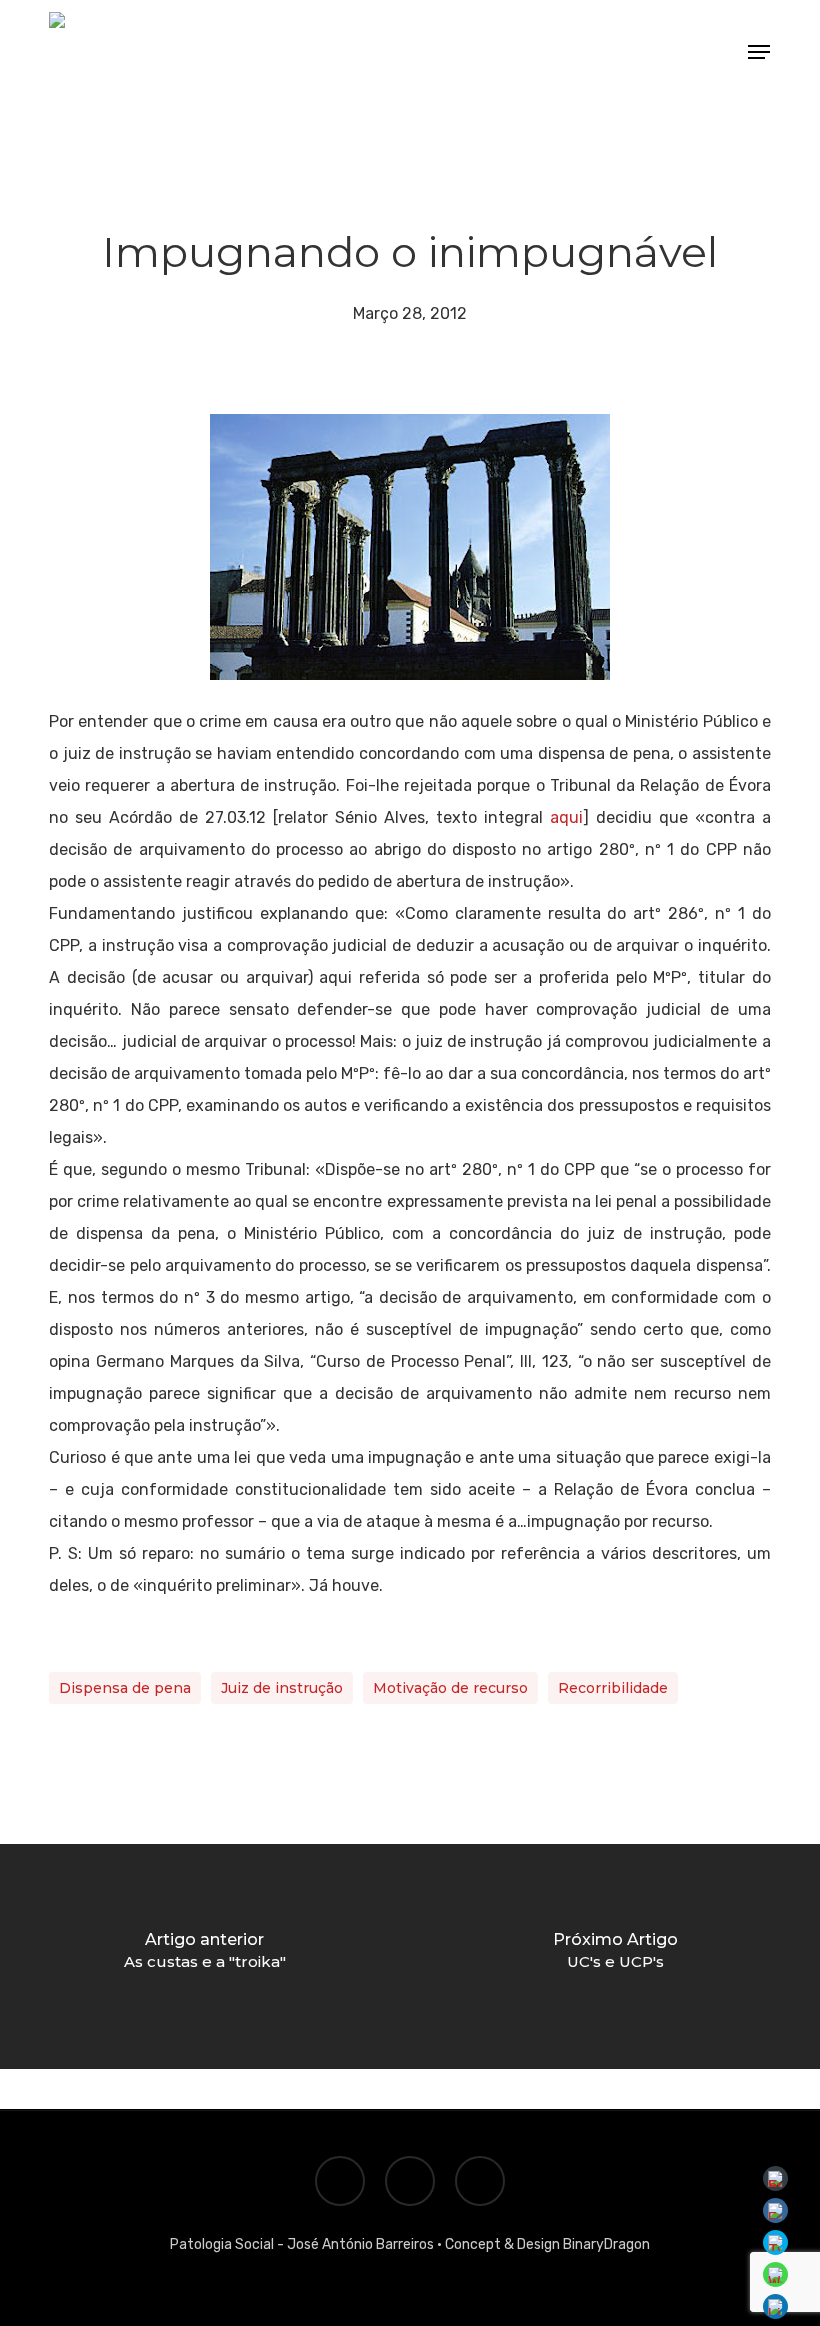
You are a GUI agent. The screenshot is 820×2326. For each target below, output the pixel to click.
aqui (566, 817)
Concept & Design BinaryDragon (547, 2244)
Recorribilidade (613, 1688)
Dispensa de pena (125, 1688)
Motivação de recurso (450, 1688)
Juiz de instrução (282, 1688)
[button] (759, 52)
